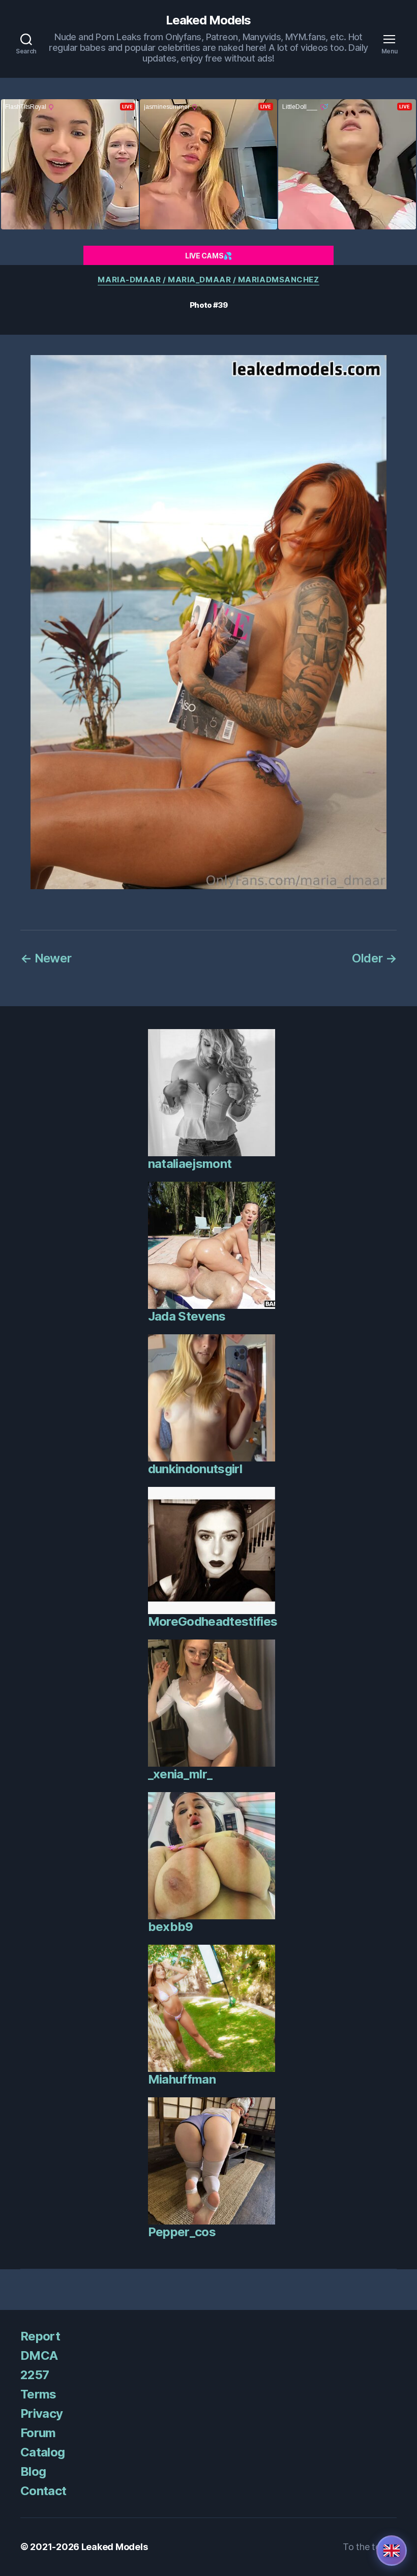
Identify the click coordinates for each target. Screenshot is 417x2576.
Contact (43, 2491)
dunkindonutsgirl (195, 1469)
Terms (38, 2394)
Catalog (42, 2452)
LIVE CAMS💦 (208, 256)
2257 (35, 2375)
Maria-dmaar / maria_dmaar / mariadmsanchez (208, 280)
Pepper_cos (182, 2232)
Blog (33, 2471)
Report (40, 2336)
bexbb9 (171, 1927)
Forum (38, 2433)
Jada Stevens (187, 1316)
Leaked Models (208, 20)
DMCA (39, 2355)
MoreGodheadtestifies (213, 1621)
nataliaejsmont (190, 1164)
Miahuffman (182, 2079)
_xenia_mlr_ (180, 1774)
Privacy (41, 2413)
